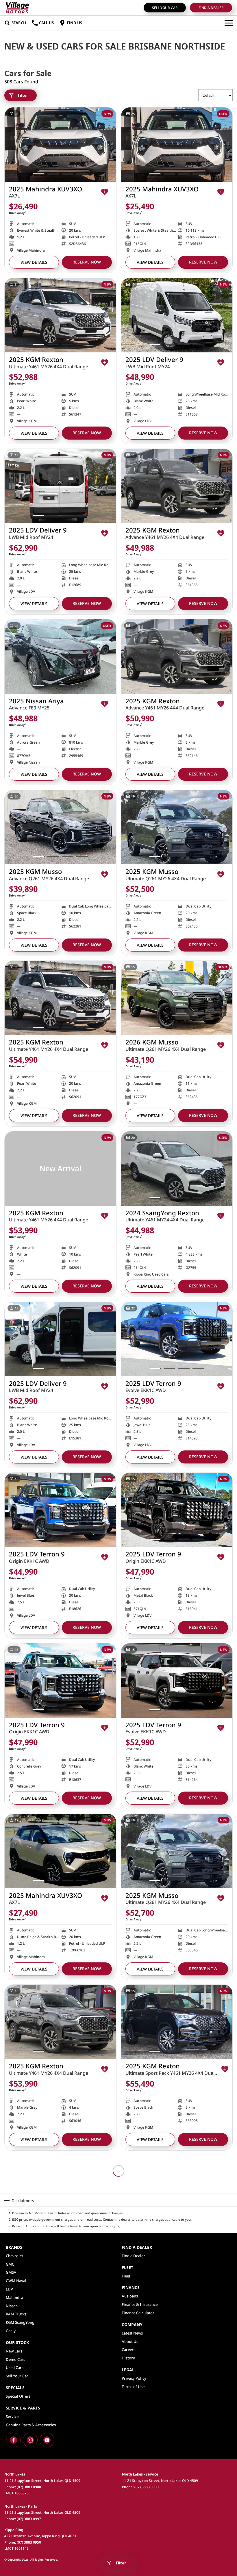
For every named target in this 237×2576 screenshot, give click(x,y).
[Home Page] (17, 8)
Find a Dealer (211, 8)
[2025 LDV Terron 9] (177, 1339)
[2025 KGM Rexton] (60, 315)
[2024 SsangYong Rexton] (177, 1169)
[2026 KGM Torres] (177, 2534)
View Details (34, 262)
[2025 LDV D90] (177, 2363)
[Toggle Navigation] (229, 23)
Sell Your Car (165, 8)
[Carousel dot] (39, 174)
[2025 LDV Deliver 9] (177, 315)
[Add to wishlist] (105, 192)
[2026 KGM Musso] (177, 998)
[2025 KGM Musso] (60, 827)
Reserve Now (87, 262)
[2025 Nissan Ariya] (60, 657)
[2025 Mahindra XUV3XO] (60, 145)
